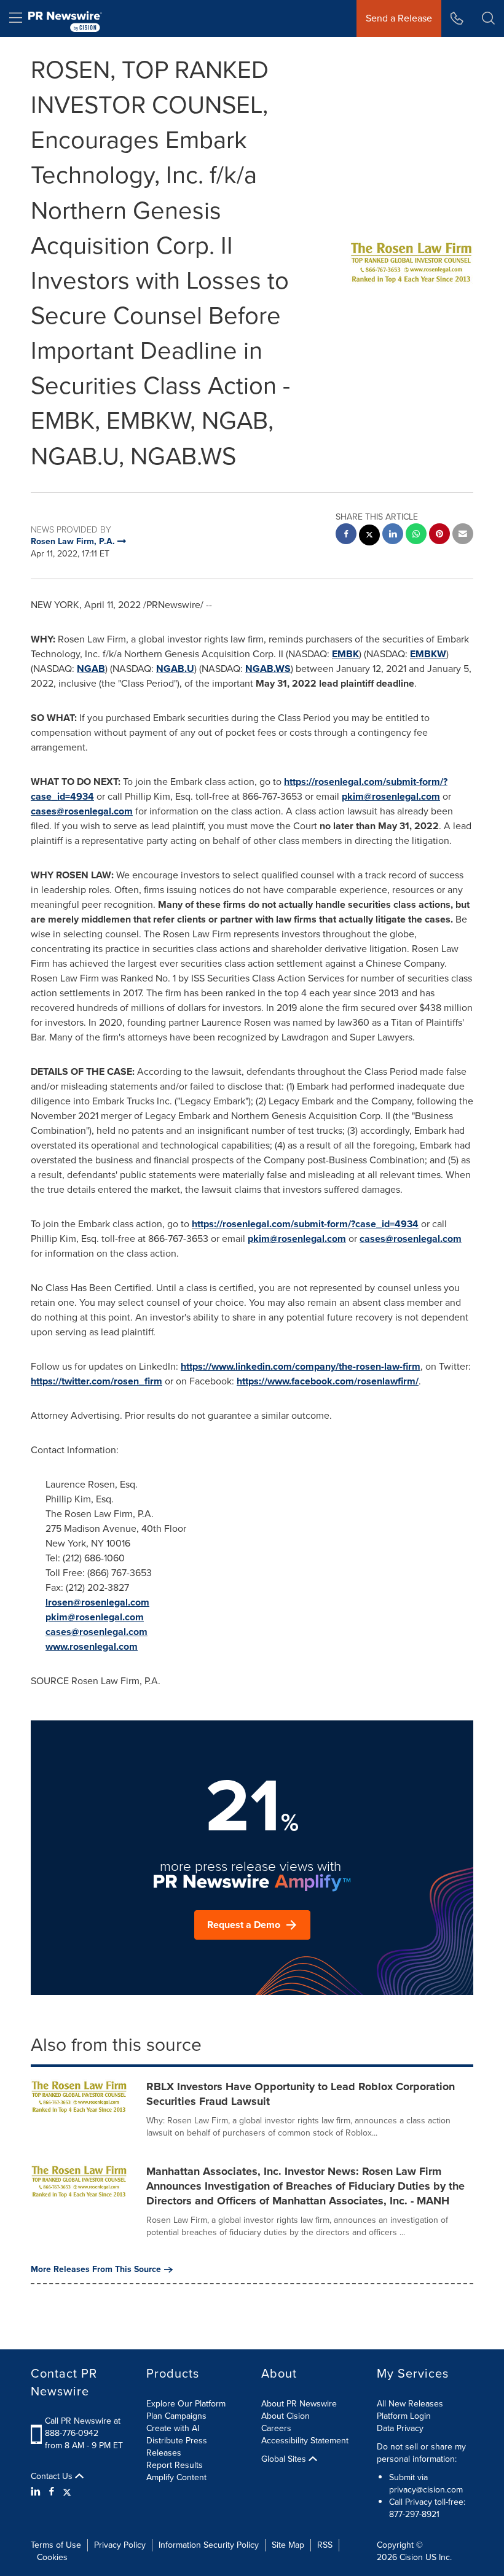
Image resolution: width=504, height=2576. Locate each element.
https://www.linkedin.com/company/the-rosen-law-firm (301, 1366)
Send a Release (399, 18)
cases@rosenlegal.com (82, 811)
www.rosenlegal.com (92, 1646)
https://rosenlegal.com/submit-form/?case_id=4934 (305, 1224)
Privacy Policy (120, 2545)
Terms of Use (56, 2545)
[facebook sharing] (346, 535)
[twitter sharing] (369, 537)
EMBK (345, 654)
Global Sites (285, 2459)
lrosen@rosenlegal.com (97, 1602)
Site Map (288, 2545)
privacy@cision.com (426, 2490)
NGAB (91, 669)
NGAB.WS (268, 669)
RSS (325, 2545)
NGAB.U (175, 669)
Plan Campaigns (176, 2416)
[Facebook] (52, 2492)
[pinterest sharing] (439, 535)
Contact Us (53, 2476)
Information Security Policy (209, 2545)
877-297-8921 (414, 2514)
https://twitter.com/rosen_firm (96, 1381)
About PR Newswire (299, 2404)
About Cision (285, 2416)
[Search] (488, 18)
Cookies (52, 2557)
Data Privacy (400, 2428)
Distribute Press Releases (177, 2447)
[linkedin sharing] (393, 535)
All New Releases (410, 2404)
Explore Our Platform (186, 2404)
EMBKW (428, 654)
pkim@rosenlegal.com (391, 796)
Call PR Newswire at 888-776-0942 (83, 2427)
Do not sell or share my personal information (421, 2453)
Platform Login (404, 2416)
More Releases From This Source (96, 2270)
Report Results (175, 2465)
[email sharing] (463, 535)
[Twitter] (67, 2492)
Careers (276, 2428)
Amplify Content (176, 2477)
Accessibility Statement (305, 2441)
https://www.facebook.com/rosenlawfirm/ (328, 1381)
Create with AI (173, 2428)
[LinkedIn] (37, 2492)
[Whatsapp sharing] (416, 535)
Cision (411, 2557)
